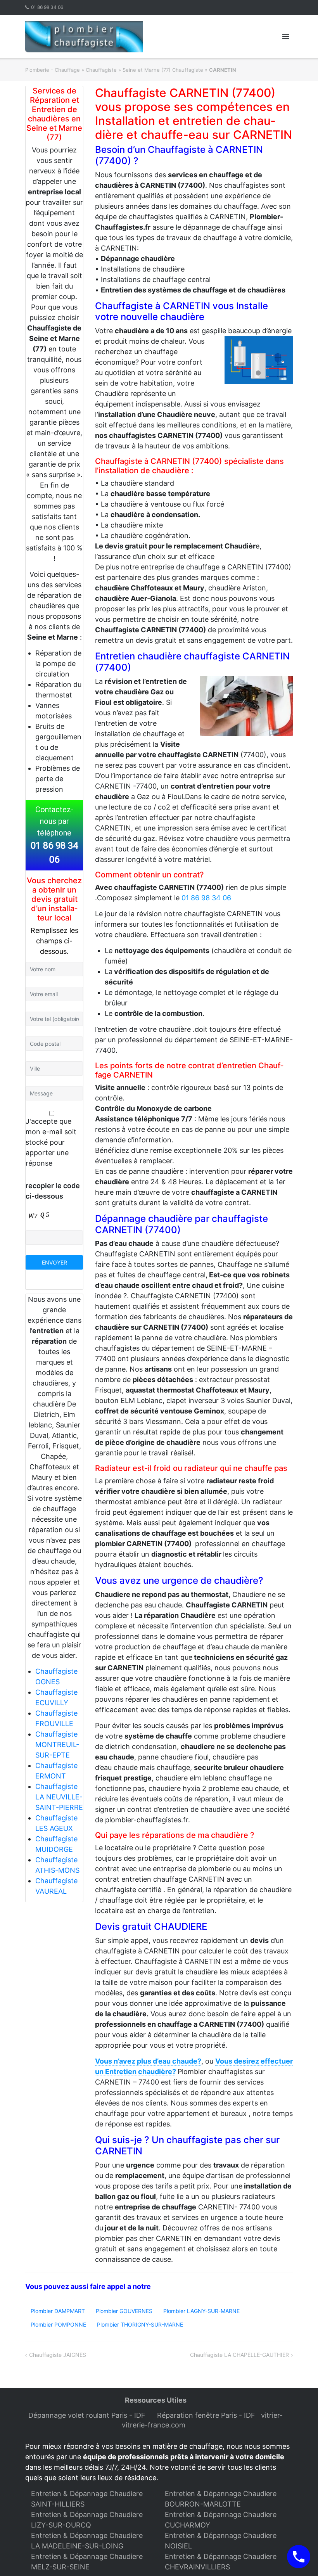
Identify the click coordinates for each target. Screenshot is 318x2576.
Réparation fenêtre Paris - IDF (207, 2415)
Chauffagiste (101, 70)
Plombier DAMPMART (58, 2311)
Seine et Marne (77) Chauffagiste (163, 70)
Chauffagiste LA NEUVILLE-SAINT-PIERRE (59, 1797)
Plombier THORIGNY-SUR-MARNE (140, 2324)
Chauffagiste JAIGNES (58, 2355)
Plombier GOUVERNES (124, 2311)
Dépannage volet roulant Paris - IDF (88, 2415)
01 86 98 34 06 (47, 7)
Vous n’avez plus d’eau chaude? (148, 2061)
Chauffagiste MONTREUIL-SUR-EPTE (57, 1745)
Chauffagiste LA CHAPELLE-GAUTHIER (239, 2355)
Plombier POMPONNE (58, 2324)
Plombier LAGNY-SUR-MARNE (201, 2311)
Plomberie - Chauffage (53, 70)
